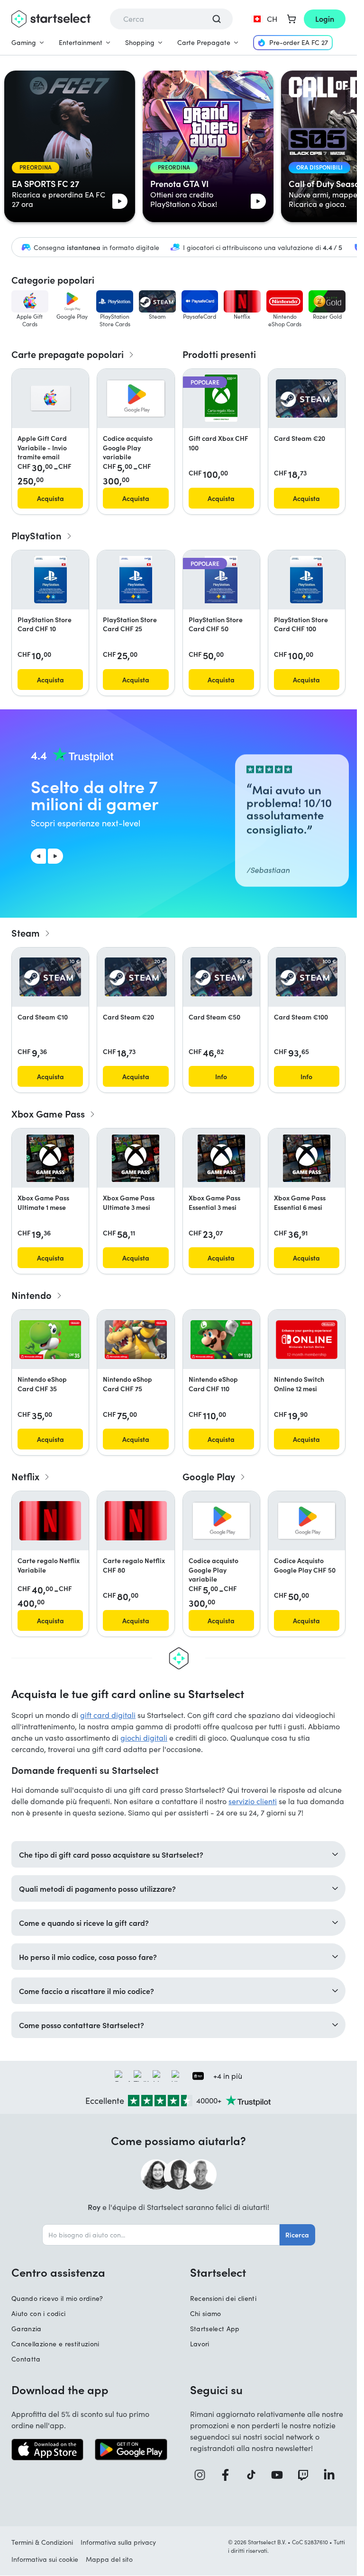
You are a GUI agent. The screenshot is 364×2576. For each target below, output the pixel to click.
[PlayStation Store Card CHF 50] (221, 580)
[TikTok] (255, 2475)
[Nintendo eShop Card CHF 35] (50, 1340)
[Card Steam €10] (50, 977)
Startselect (218, 2272)
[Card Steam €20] (307, 399)
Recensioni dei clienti (223, 2298)
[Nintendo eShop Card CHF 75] (136, 1340)
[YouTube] (280, 2475)
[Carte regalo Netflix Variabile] (50, 1521)
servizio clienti (253, 1801)
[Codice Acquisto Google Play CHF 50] (307, 1521)
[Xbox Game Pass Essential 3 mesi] (221, 1158)
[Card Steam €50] (221, 977)
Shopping (140, 42)
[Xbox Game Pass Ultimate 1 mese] (50, 1158)
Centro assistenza (58, 2272)
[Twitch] (306, 2475)
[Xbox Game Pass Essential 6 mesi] (307, 1158)
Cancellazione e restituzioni (55, 2344)
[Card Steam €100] (307, 977)
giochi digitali (144, 1738)
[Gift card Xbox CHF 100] (221, 398)
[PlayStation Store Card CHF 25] (136, 580)
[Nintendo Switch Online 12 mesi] (307, 1340)
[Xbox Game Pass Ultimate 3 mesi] (136, 1158)
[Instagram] (203, 2475)
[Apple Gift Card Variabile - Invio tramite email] (50, 398)
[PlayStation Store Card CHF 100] (306, 580)
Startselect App (215, 2329)
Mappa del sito (109, 2559)
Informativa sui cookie (45, 2559)
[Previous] (38, 856)
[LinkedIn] (332, 2475)
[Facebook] (229, 2475)
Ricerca (297, 2235)
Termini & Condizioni (42, 2542)
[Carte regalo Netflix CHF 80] (136, 1521)
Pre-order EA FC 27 (299, 42)
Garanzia (27, 2329)
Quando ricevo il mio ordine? (57, 2298)
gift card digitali (108, 1715)
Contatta (26, 2359)
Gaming (24, 42)
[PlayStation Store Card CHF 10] (50, 580)
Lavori (200, 2344)
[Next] (55, 856)
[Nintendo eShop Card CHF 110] (221, 1340)
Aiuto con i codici (38, 2313)
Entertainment (81, 42)
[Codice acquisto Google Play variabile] (136, 398)
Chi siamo (206, 2313)
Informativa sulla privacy (118, 2542)
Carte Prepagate (204, 42)
